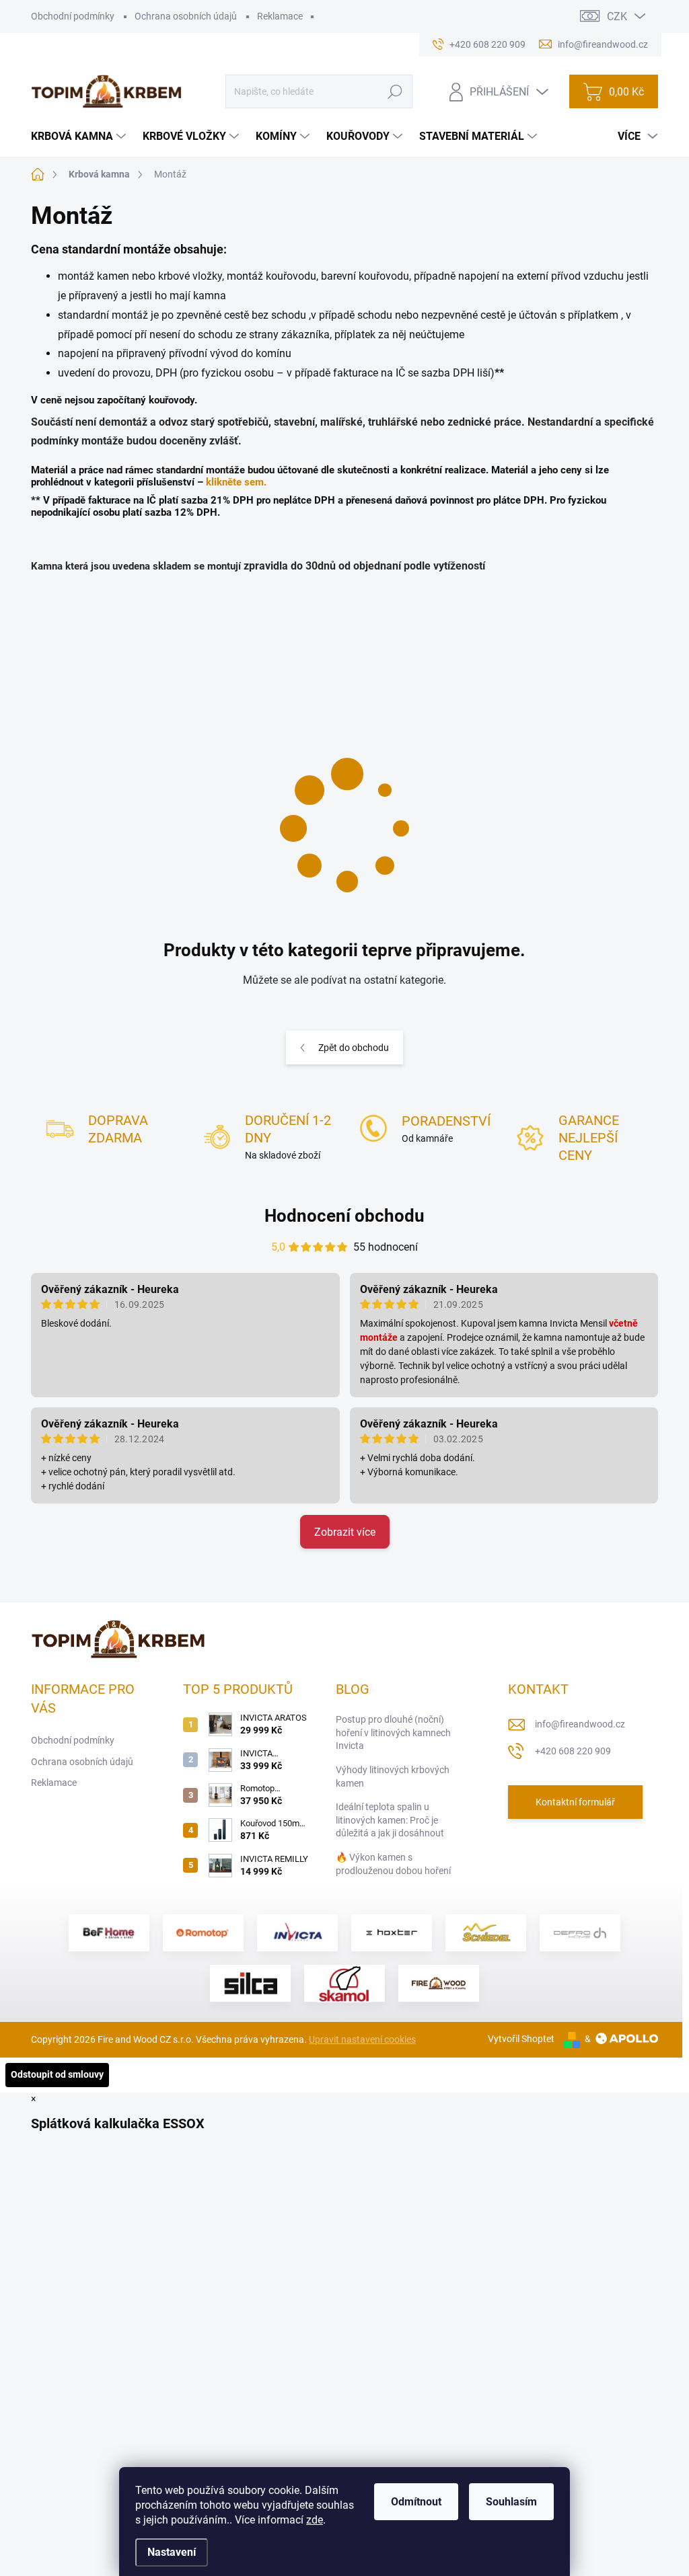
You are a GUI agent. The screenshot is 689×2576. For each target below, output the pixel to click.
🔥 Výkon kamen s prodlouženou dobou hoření (393, 1864)
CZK (617, 16)
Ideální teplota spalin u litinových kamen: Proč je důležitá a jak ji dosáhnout (390, 1820)
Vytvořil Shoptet (521, 2039)
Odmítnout (416, 2502)
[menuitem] (80, 136)
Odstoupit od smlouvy (57, 2074)
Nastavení (172, 2552)
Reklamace (280, 16)
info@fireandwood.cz (580, 1724)
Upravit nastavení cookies (362, 2039)
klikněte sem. (236, 482)
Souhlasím (511, 2502)
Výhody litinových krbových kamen (393, 1777)
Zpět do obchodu (354, 1048)
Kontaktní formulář (575, 1802)
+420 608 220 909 (573, 1751)
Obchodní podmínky (73, 16)
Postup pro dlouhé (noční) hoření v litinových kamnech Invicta (393, 1732)
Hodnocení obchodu (344, 1216)
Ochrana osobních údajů (186, 16)
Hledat (395, 91)
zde (315, 2520)
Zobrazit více (345, 1532)
